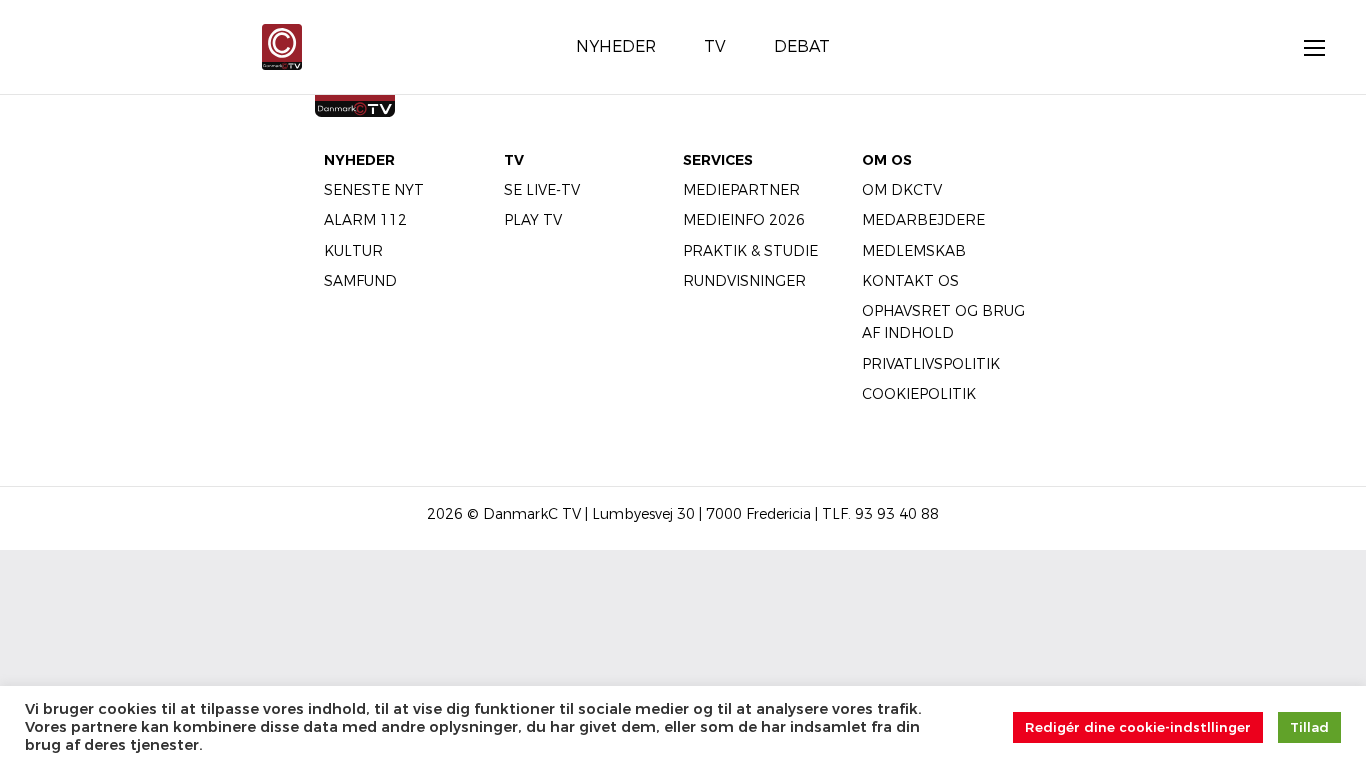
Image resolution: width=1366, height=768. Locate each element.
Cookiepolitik (919, 394)
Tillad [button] (1309, 727)
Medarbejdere (923, 220)
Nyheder (359, 160)
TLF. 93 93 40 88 (880, 514)
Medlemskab (914, 251)
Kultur (353, 251)
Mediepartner (741, 190)
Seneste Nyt (374, 190)
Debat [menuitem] (802, 46)
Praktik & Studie (750, 251)
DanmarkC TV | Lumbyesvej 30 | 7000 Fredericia (647, 514)
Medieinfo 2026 (744, 220)
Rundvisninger (744, 281)
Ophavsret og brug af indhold (943, 322)
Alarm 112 (365, 220)
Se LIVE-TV (542, 190)
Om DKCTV (902, 190)
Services (718, 160)
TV (514, 160)
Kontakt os (910, 281)
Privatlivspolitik (931, 364)
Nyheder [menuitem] (616, 46)
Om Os (887, 160)
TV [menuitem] (715, 46)
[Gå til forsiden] (282, 45)
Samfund (360, 281)
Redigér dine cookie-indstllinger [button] (1138, 727)
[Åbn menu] (1304, 47)
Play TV (533, 220)
